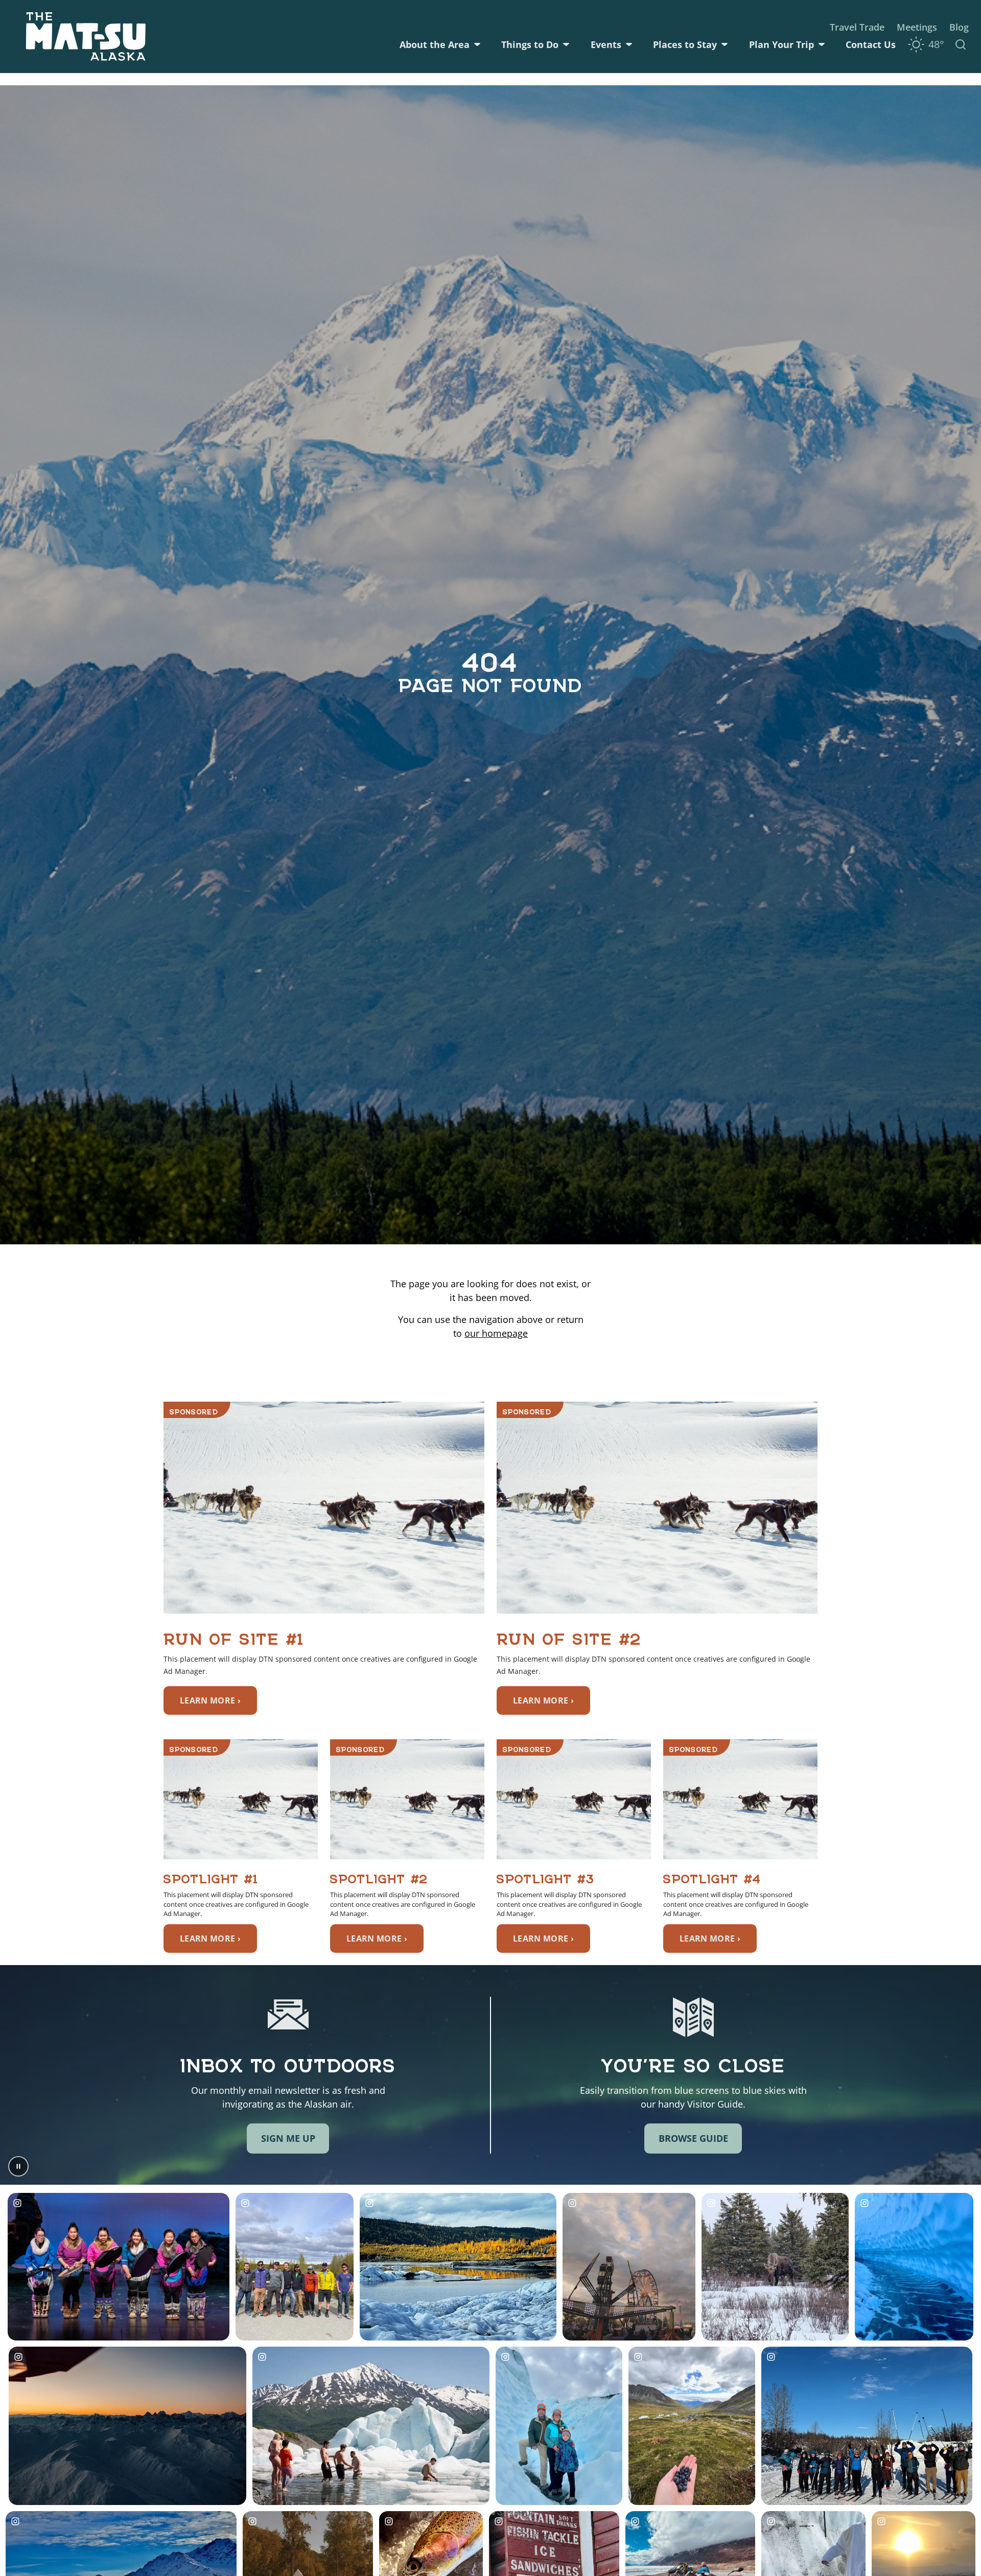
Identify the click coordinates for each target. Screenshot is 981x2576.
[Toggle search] (961, 44)
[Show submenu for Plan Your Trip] (822, 44)
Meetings (917, 27)
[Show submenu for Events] (629, 44)
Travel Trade (857, 27)
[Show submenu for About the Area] (477, 44)
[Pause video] (18, 2166)
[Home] (86, 37)
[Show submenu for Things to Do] (566, 44)
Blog (959, 27)
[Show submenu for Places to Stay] (725, 44)
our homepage (496, 1333)
